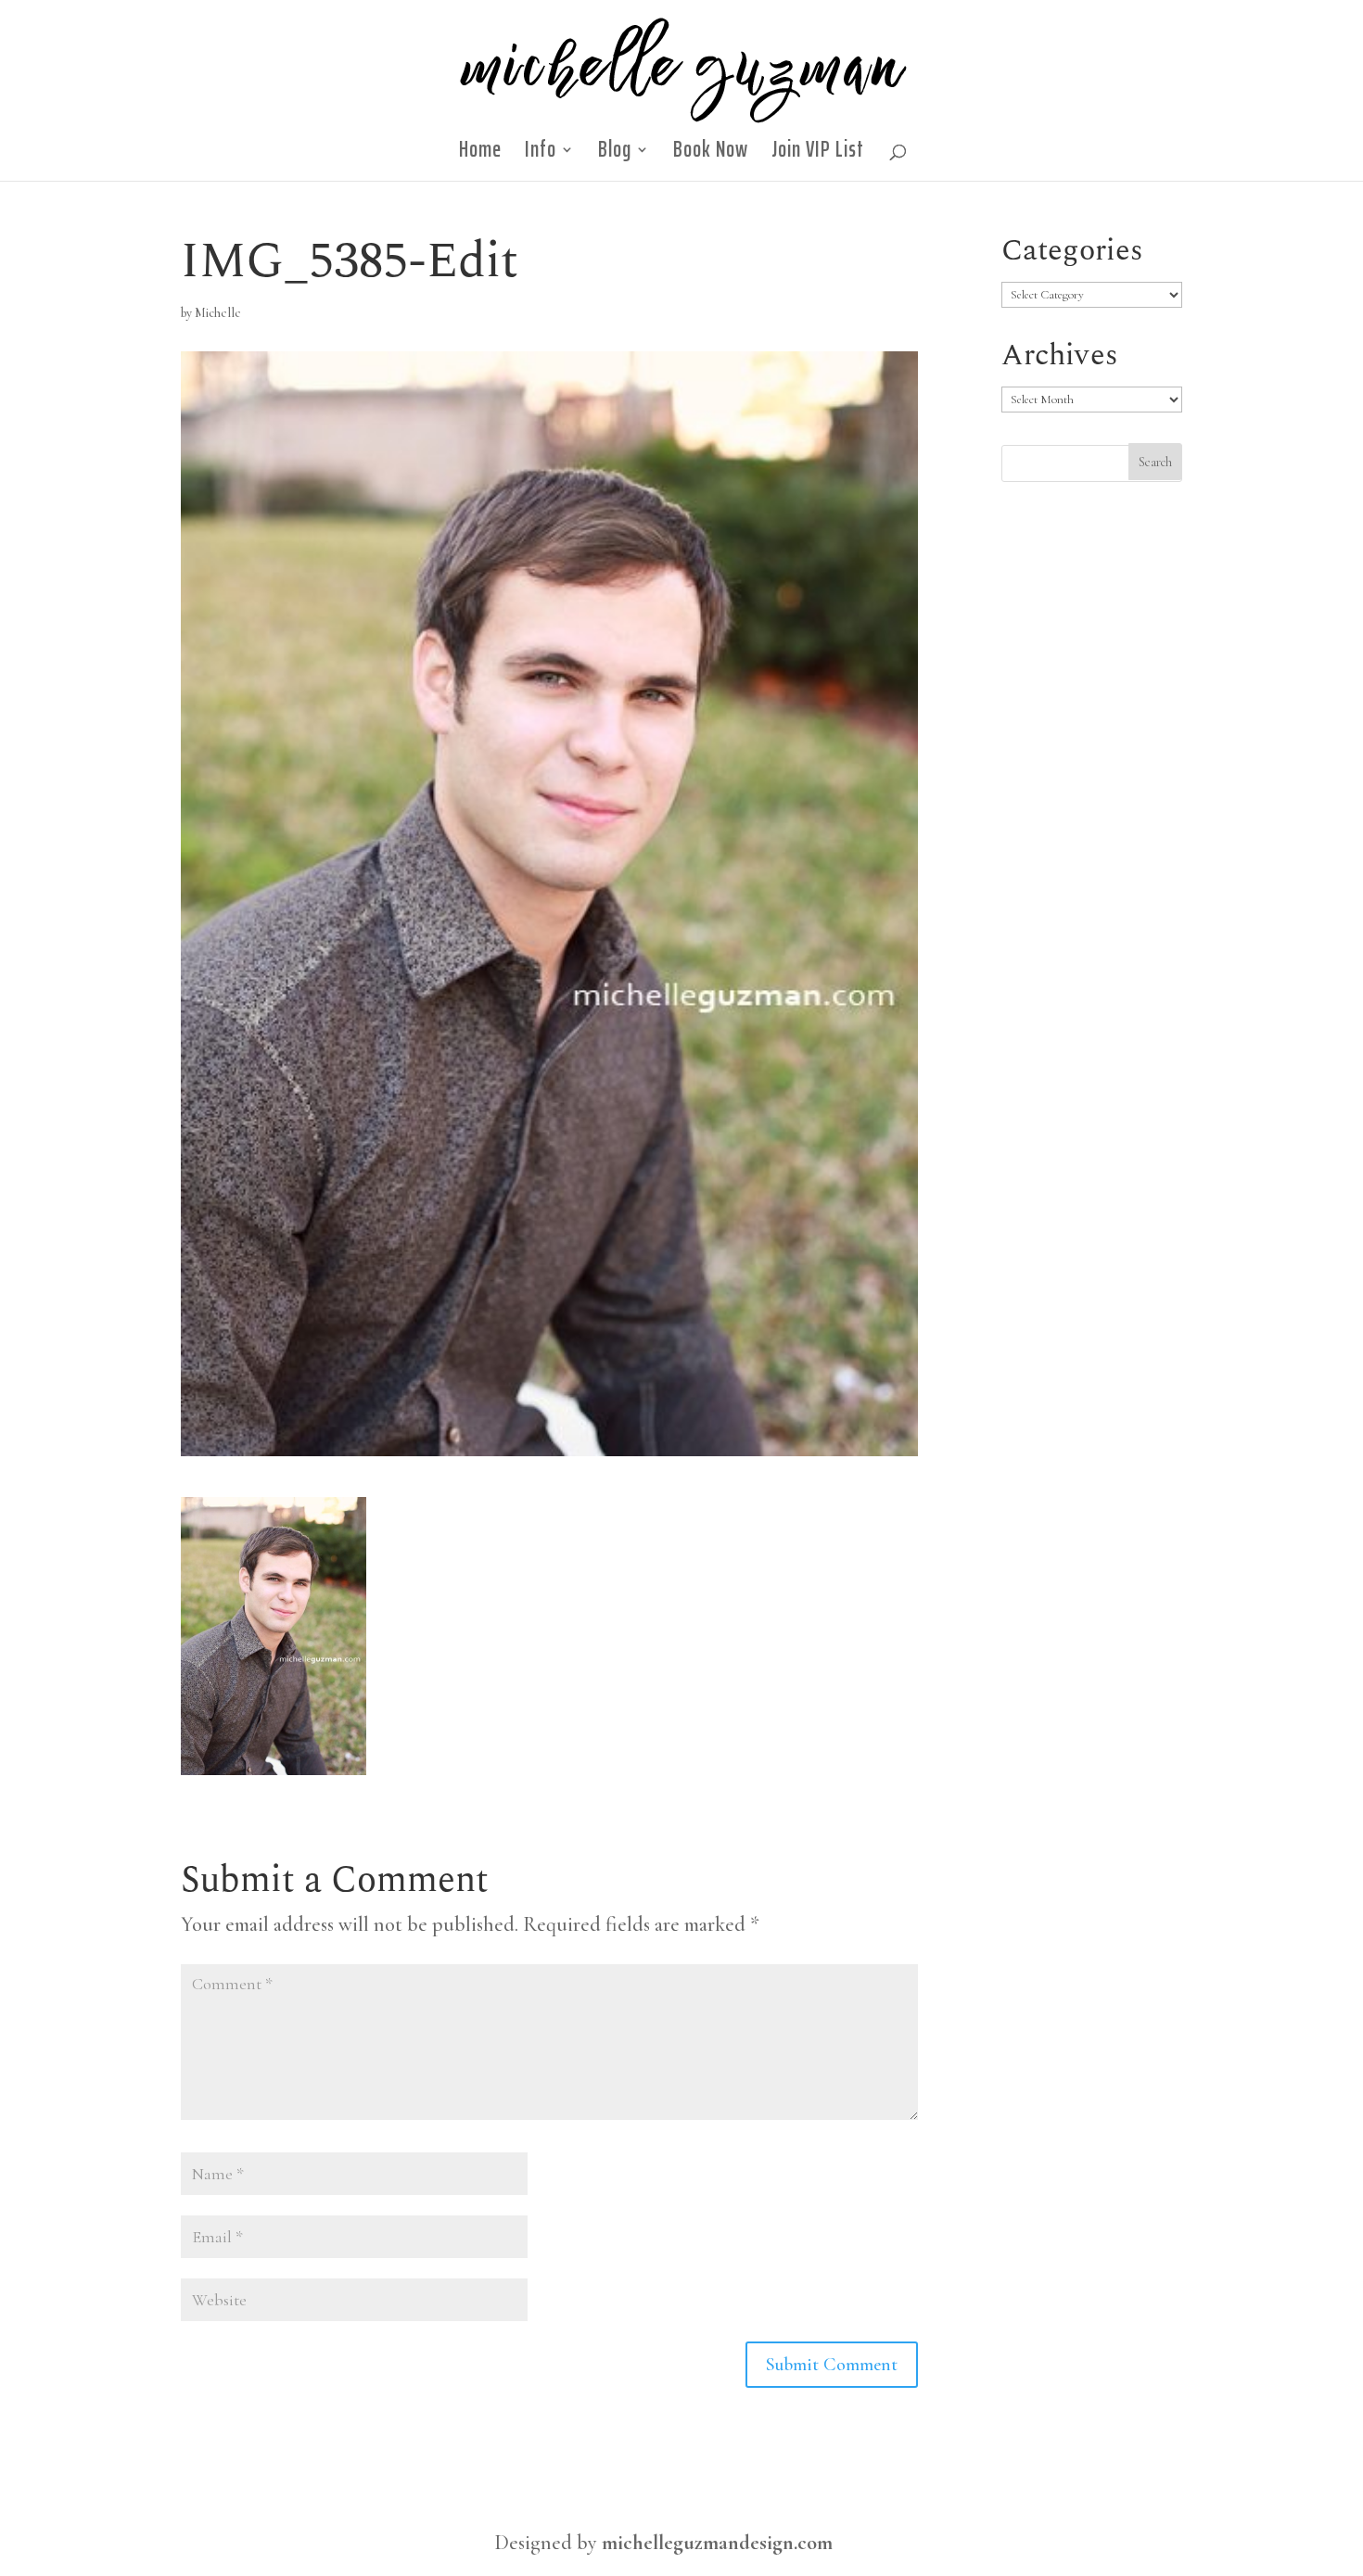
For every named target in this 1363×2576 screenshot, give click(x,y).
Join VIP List (818, 155)
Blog (615, 155)
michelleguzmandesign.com (717, 2543)
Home (480, 155)
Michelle (218, 313)
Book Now (711, 155)
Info (541, 155)
